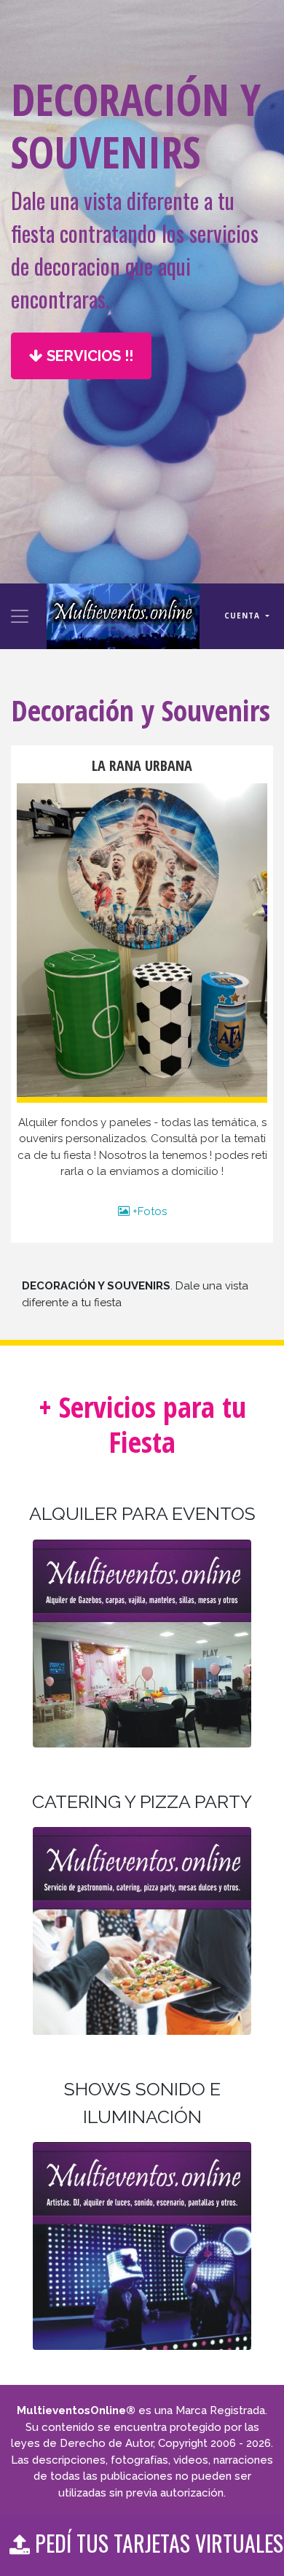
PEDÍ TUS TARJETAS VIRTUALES (157, 2543)
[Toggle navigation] (20, 616)
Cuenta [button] (244, 616)
